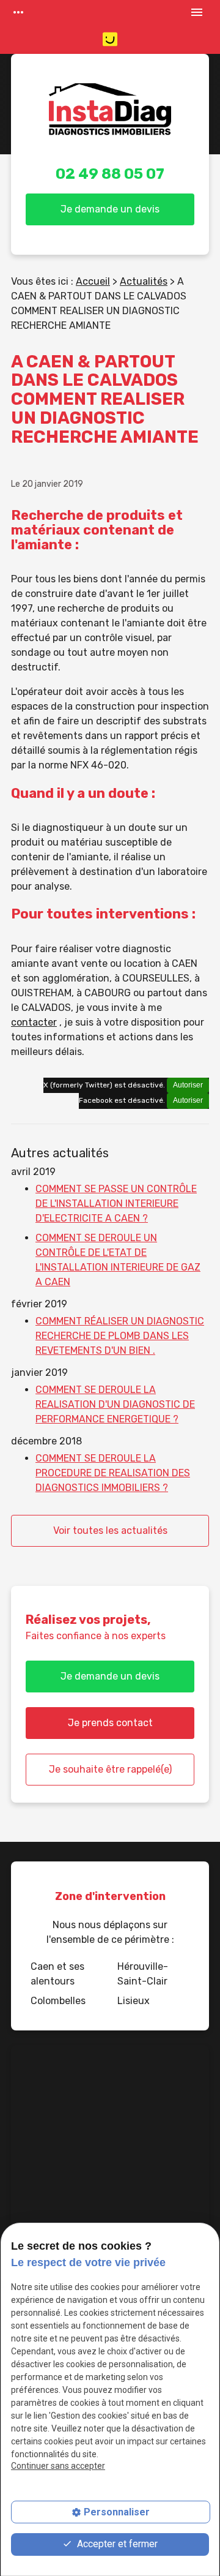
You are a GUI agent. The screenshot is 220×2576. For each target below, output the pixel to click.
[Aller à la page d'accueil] (110, 116)
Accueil (93, 281)
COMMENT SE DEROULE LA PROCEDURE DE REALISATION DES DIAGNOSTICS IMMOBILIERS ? (113, 1473)
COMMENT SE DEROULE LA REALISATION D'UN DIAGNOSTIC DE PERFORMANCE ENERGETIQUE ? (115, 1404)
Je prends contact (110, 1723)
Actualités (144, 281)
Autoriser (188, 1085)
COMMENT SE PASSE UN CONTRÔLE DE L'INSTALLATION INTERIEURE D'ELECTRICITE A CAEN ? (116, 1204)
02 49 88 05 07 (110, 174)
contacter (34, 1022)
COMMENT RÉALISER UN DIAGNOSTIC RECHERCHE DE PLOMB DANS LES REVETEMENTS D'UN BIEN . (120, 1336)
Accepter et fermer (116, 2544)
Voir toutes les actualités (110, 1530)
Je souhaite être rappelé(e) (110, 1769)
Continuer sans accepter (58, 2466)
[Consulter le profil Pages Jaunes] (110, 39)
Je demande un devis (110, 209)
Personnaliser (117, 2512)
